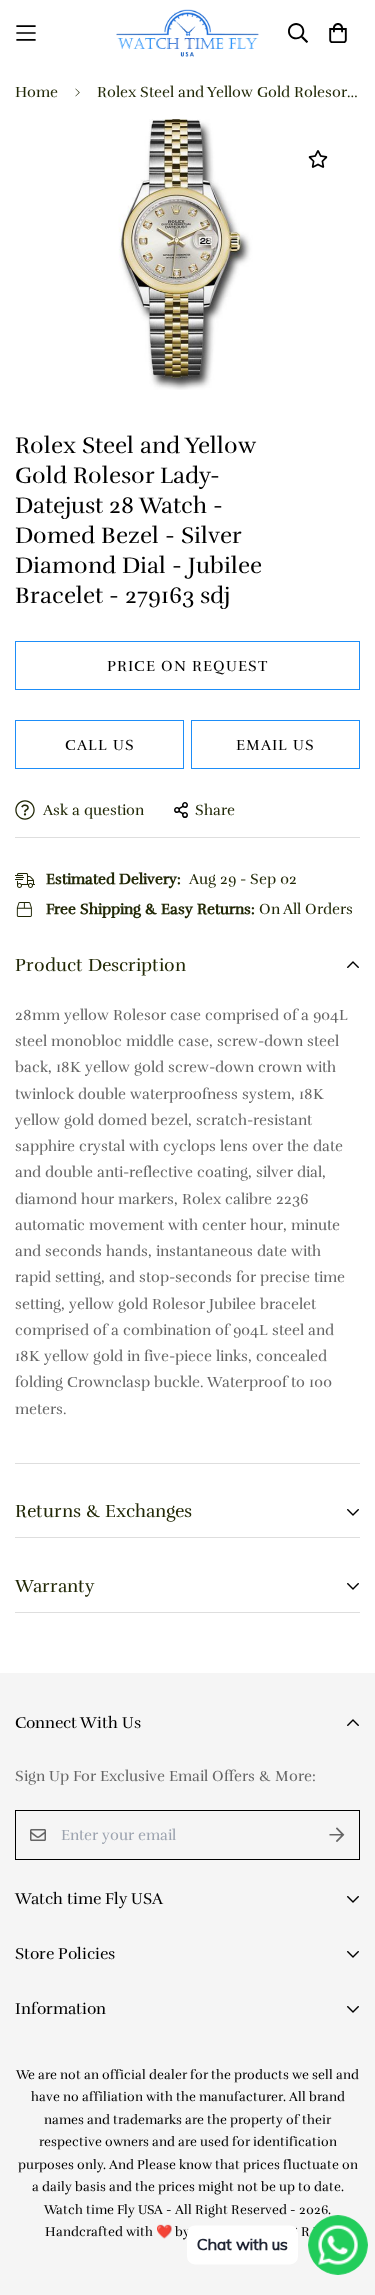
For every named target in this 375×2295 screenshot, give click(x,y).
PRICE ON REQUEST (187, 666)
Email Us (275, 745)
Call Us (100, 745)
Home (36, 92)
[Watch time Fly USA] (187, 33)
